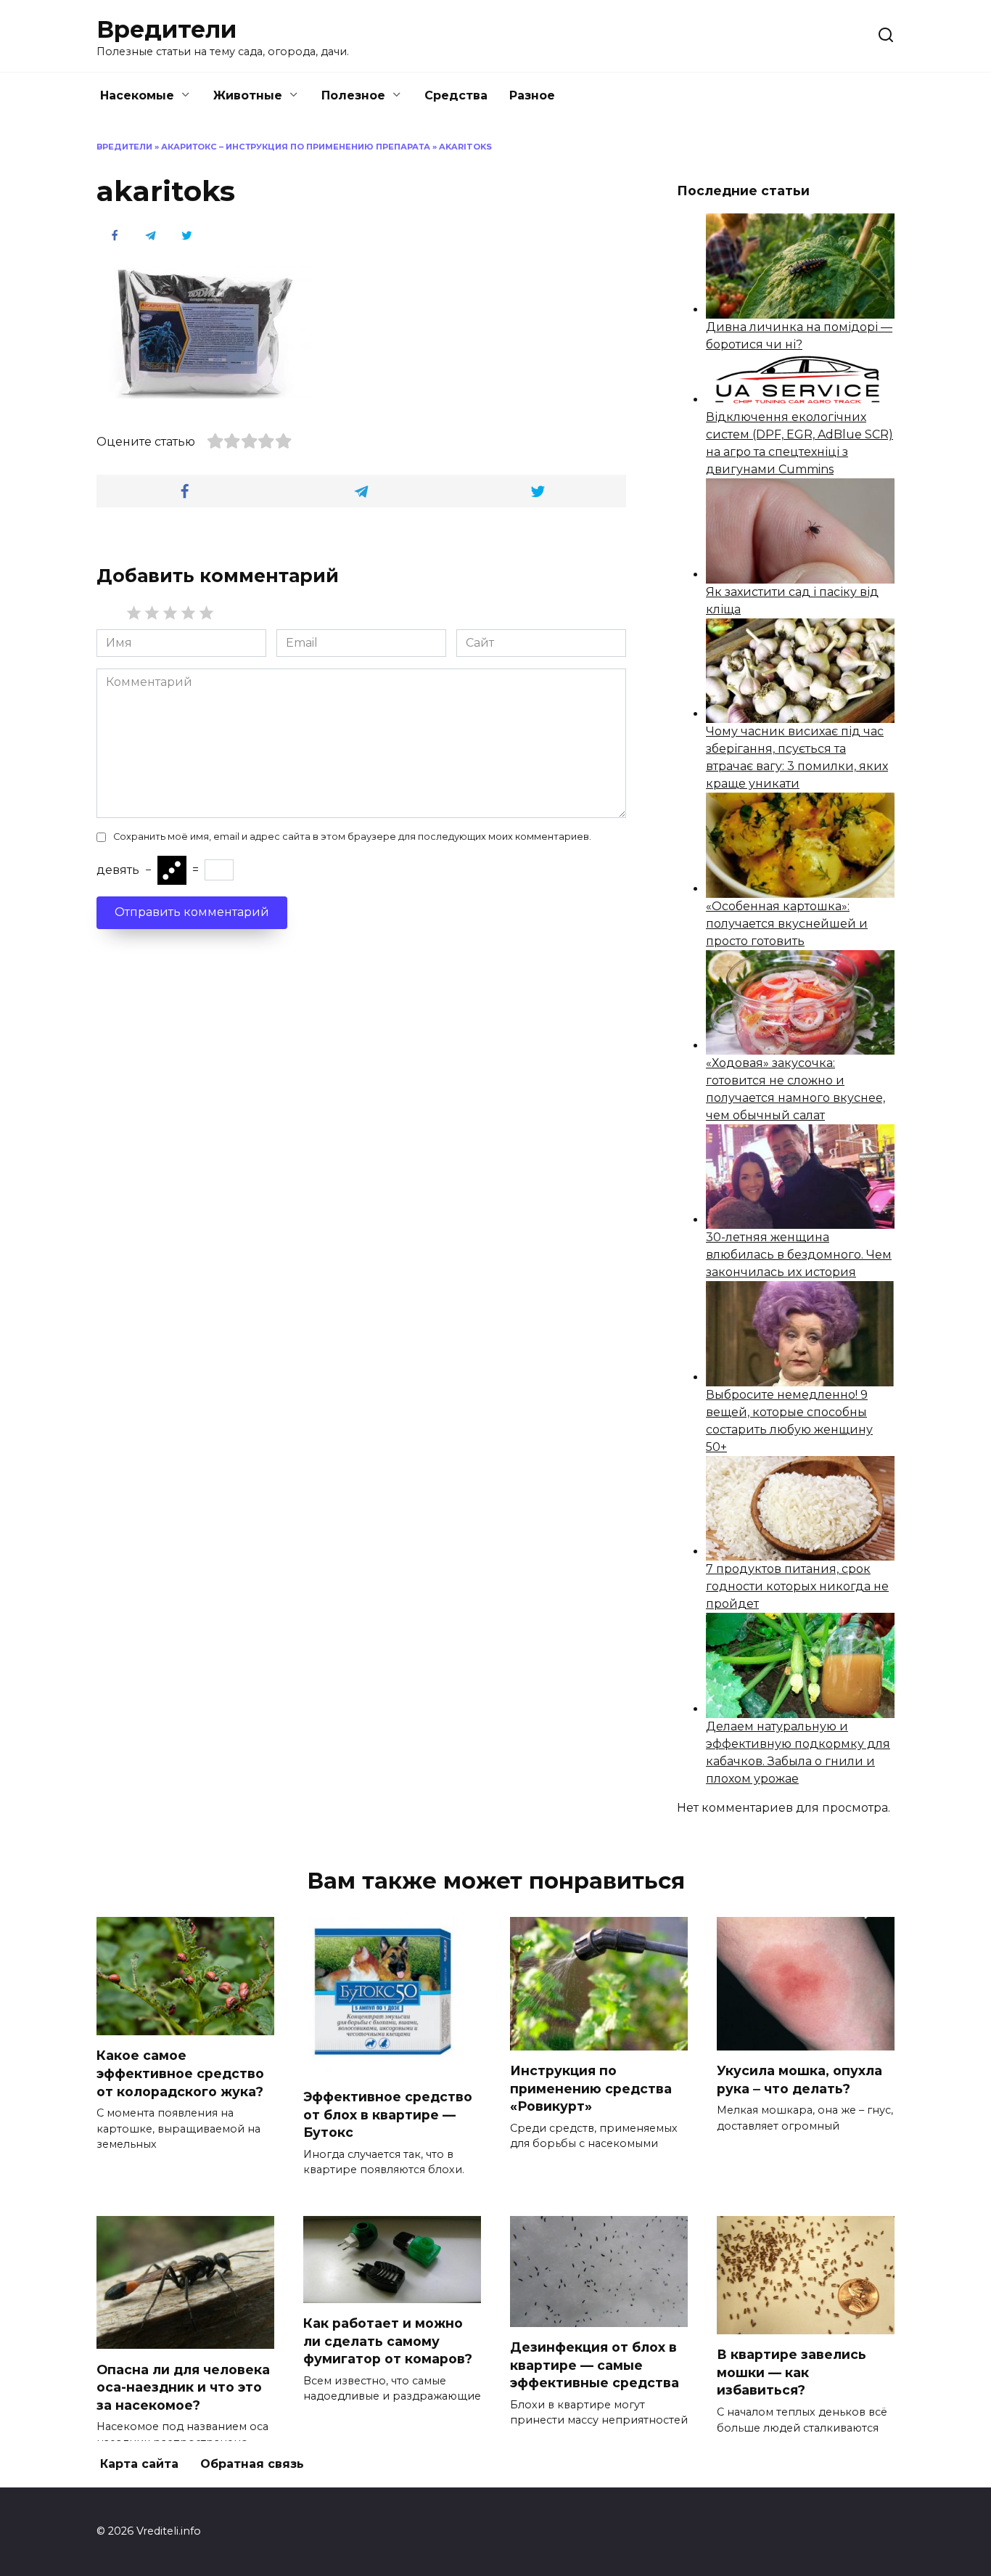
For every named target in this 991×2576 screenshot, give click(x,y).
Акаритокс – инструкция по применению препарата (296, 147)
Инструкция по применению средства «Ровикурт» (591, 2088)
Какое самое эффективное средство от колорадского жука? (180, 2073)
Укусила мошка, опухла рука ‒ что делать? (799, 2080)
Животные (248, 95)
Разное (532, 95)
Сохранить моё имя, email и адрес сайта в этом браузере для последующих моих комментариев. (352, 837)
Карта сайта (139, 2464)
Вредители (166, 29)
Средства (456, 95)
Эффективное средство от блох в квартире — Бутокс (388, 2114)
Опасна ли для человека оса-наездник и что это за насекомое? (183, 2387)
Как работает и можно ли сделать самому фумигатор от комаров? (388, 2341)
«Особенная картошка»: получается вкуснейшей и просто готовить (787, 924)
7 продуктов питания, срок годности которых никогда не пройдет (797, 1586)
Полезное (353, 95)
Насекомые (137, 95)
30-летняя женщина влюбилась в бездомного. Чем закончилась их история (799, 1255)
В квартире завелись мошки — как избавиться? (791, 2372)
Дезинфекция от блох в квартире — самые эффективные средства (595, 2365)
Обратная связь (252, 2464)
